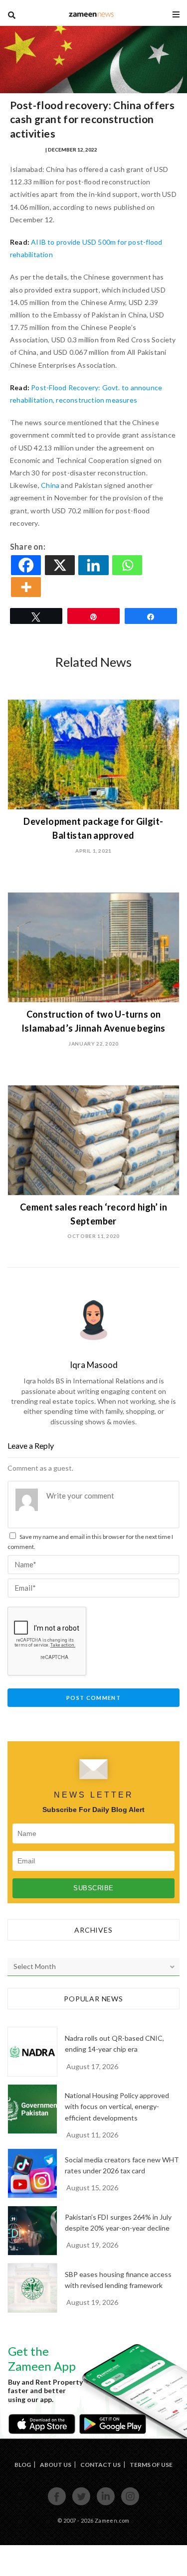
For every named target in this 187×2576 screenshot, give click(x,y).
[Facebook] (27, 565)
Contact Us (100, 2465)
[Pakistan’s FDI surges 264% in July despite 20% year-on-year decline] (32, 2231)
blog (91, 14)
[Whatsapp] (128, 565)
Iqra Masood (27, 150)
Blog (23, 2465)
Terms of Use (151, 2465)
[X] (61, 565)
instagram (130, 2504)
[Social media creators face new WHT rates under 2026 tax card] (32, 2173)
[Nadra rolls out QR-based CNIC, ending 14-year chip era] (32, 2052)
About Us (56, 2465)
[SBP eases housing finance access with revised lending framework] (32, 2288)
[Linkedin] (94, 565)
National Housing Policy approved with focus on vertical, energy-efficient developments (117, 2107)
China (51, 485)
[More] (27, 587)
